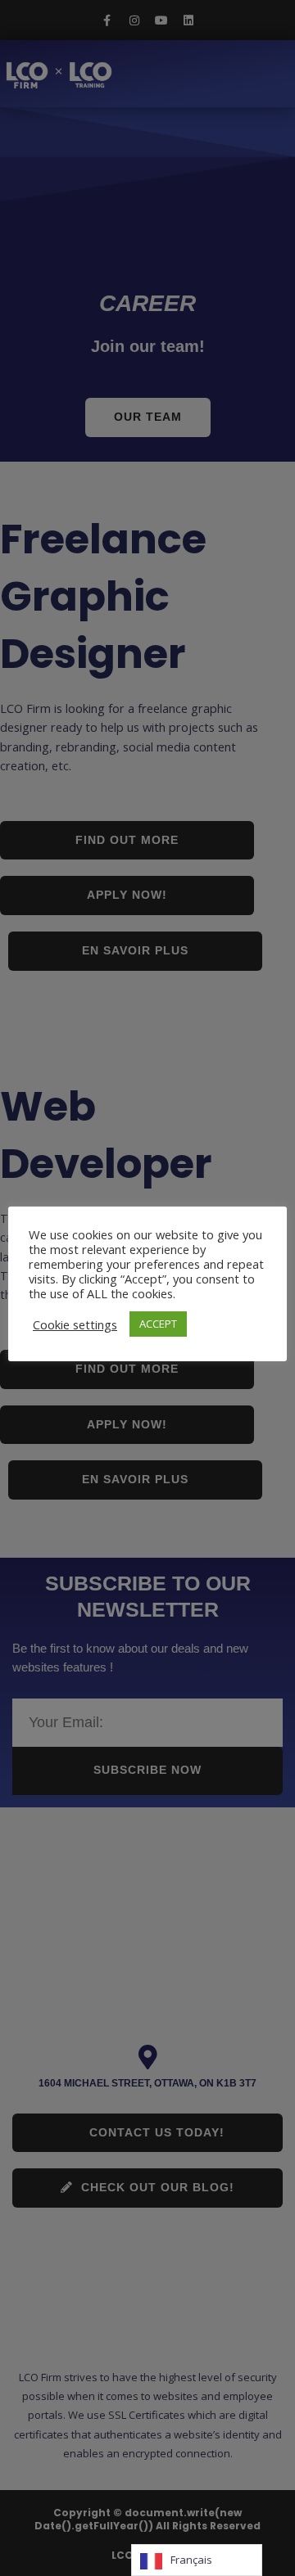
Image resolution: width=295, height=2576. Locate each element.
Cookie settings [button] (75, 1324)
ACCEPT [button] (158, 1324)
